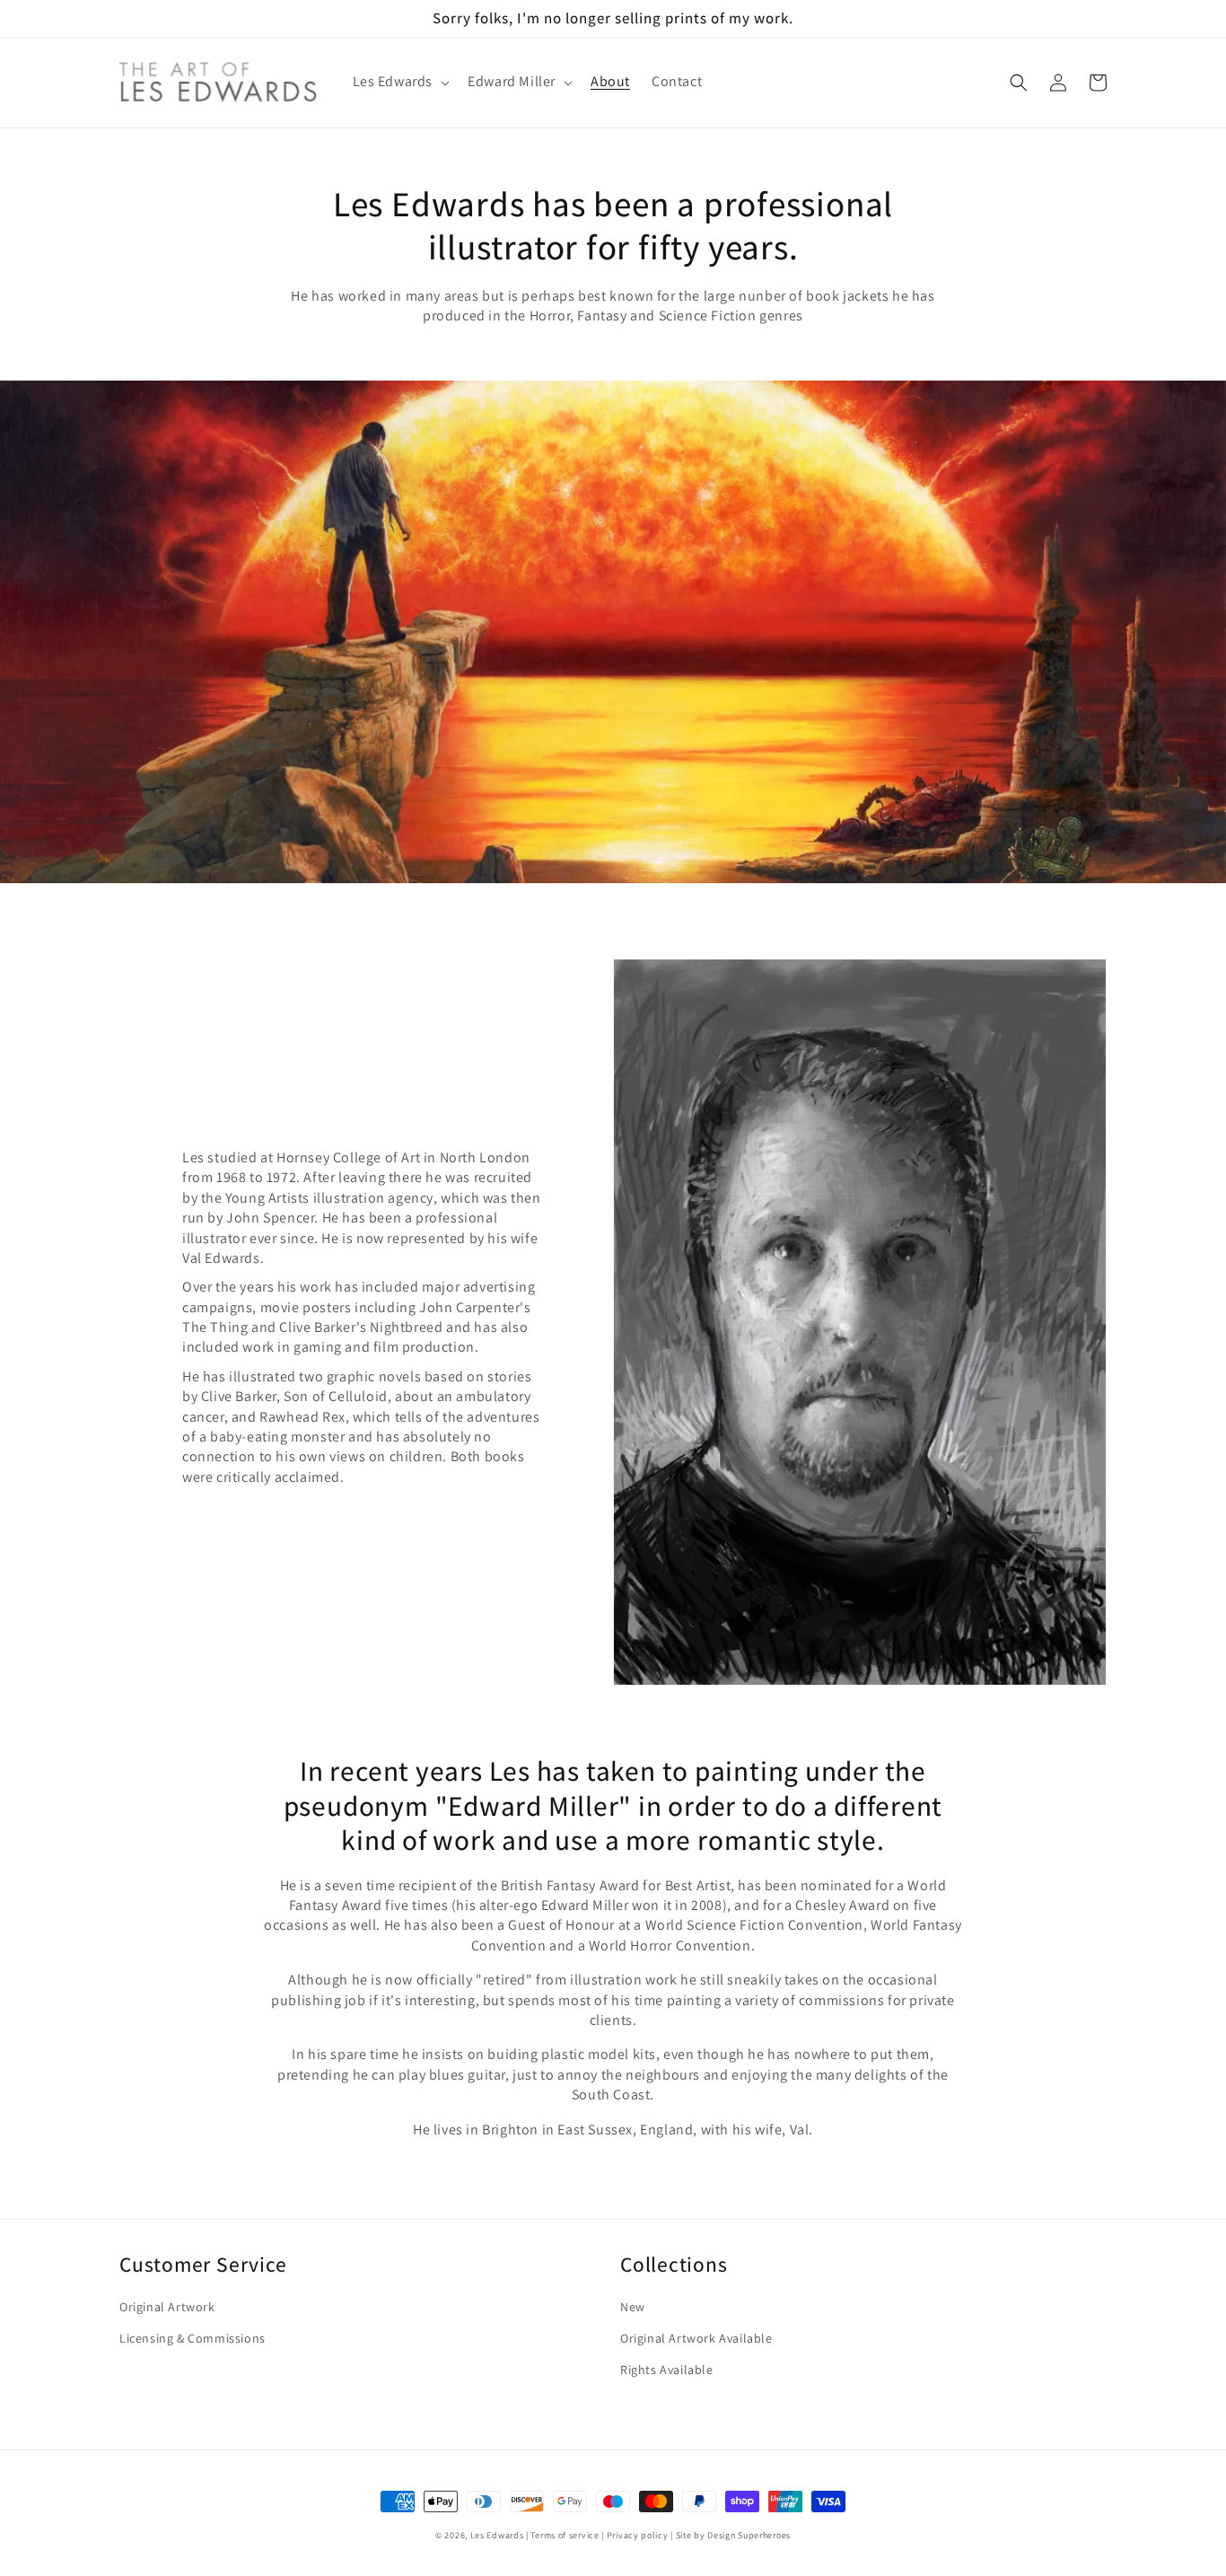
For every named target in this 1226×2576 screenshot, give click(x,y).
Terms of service (565, 2535)
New (633, 2307)
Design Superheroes (749, 2535)
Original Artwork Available (696, 2338)
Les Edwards (497, 2535)
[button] (400, 82)
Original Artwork (167, 2307)
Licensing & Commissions (193, 2338)
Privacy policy (638, 2535)
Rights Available (667, 2370)
